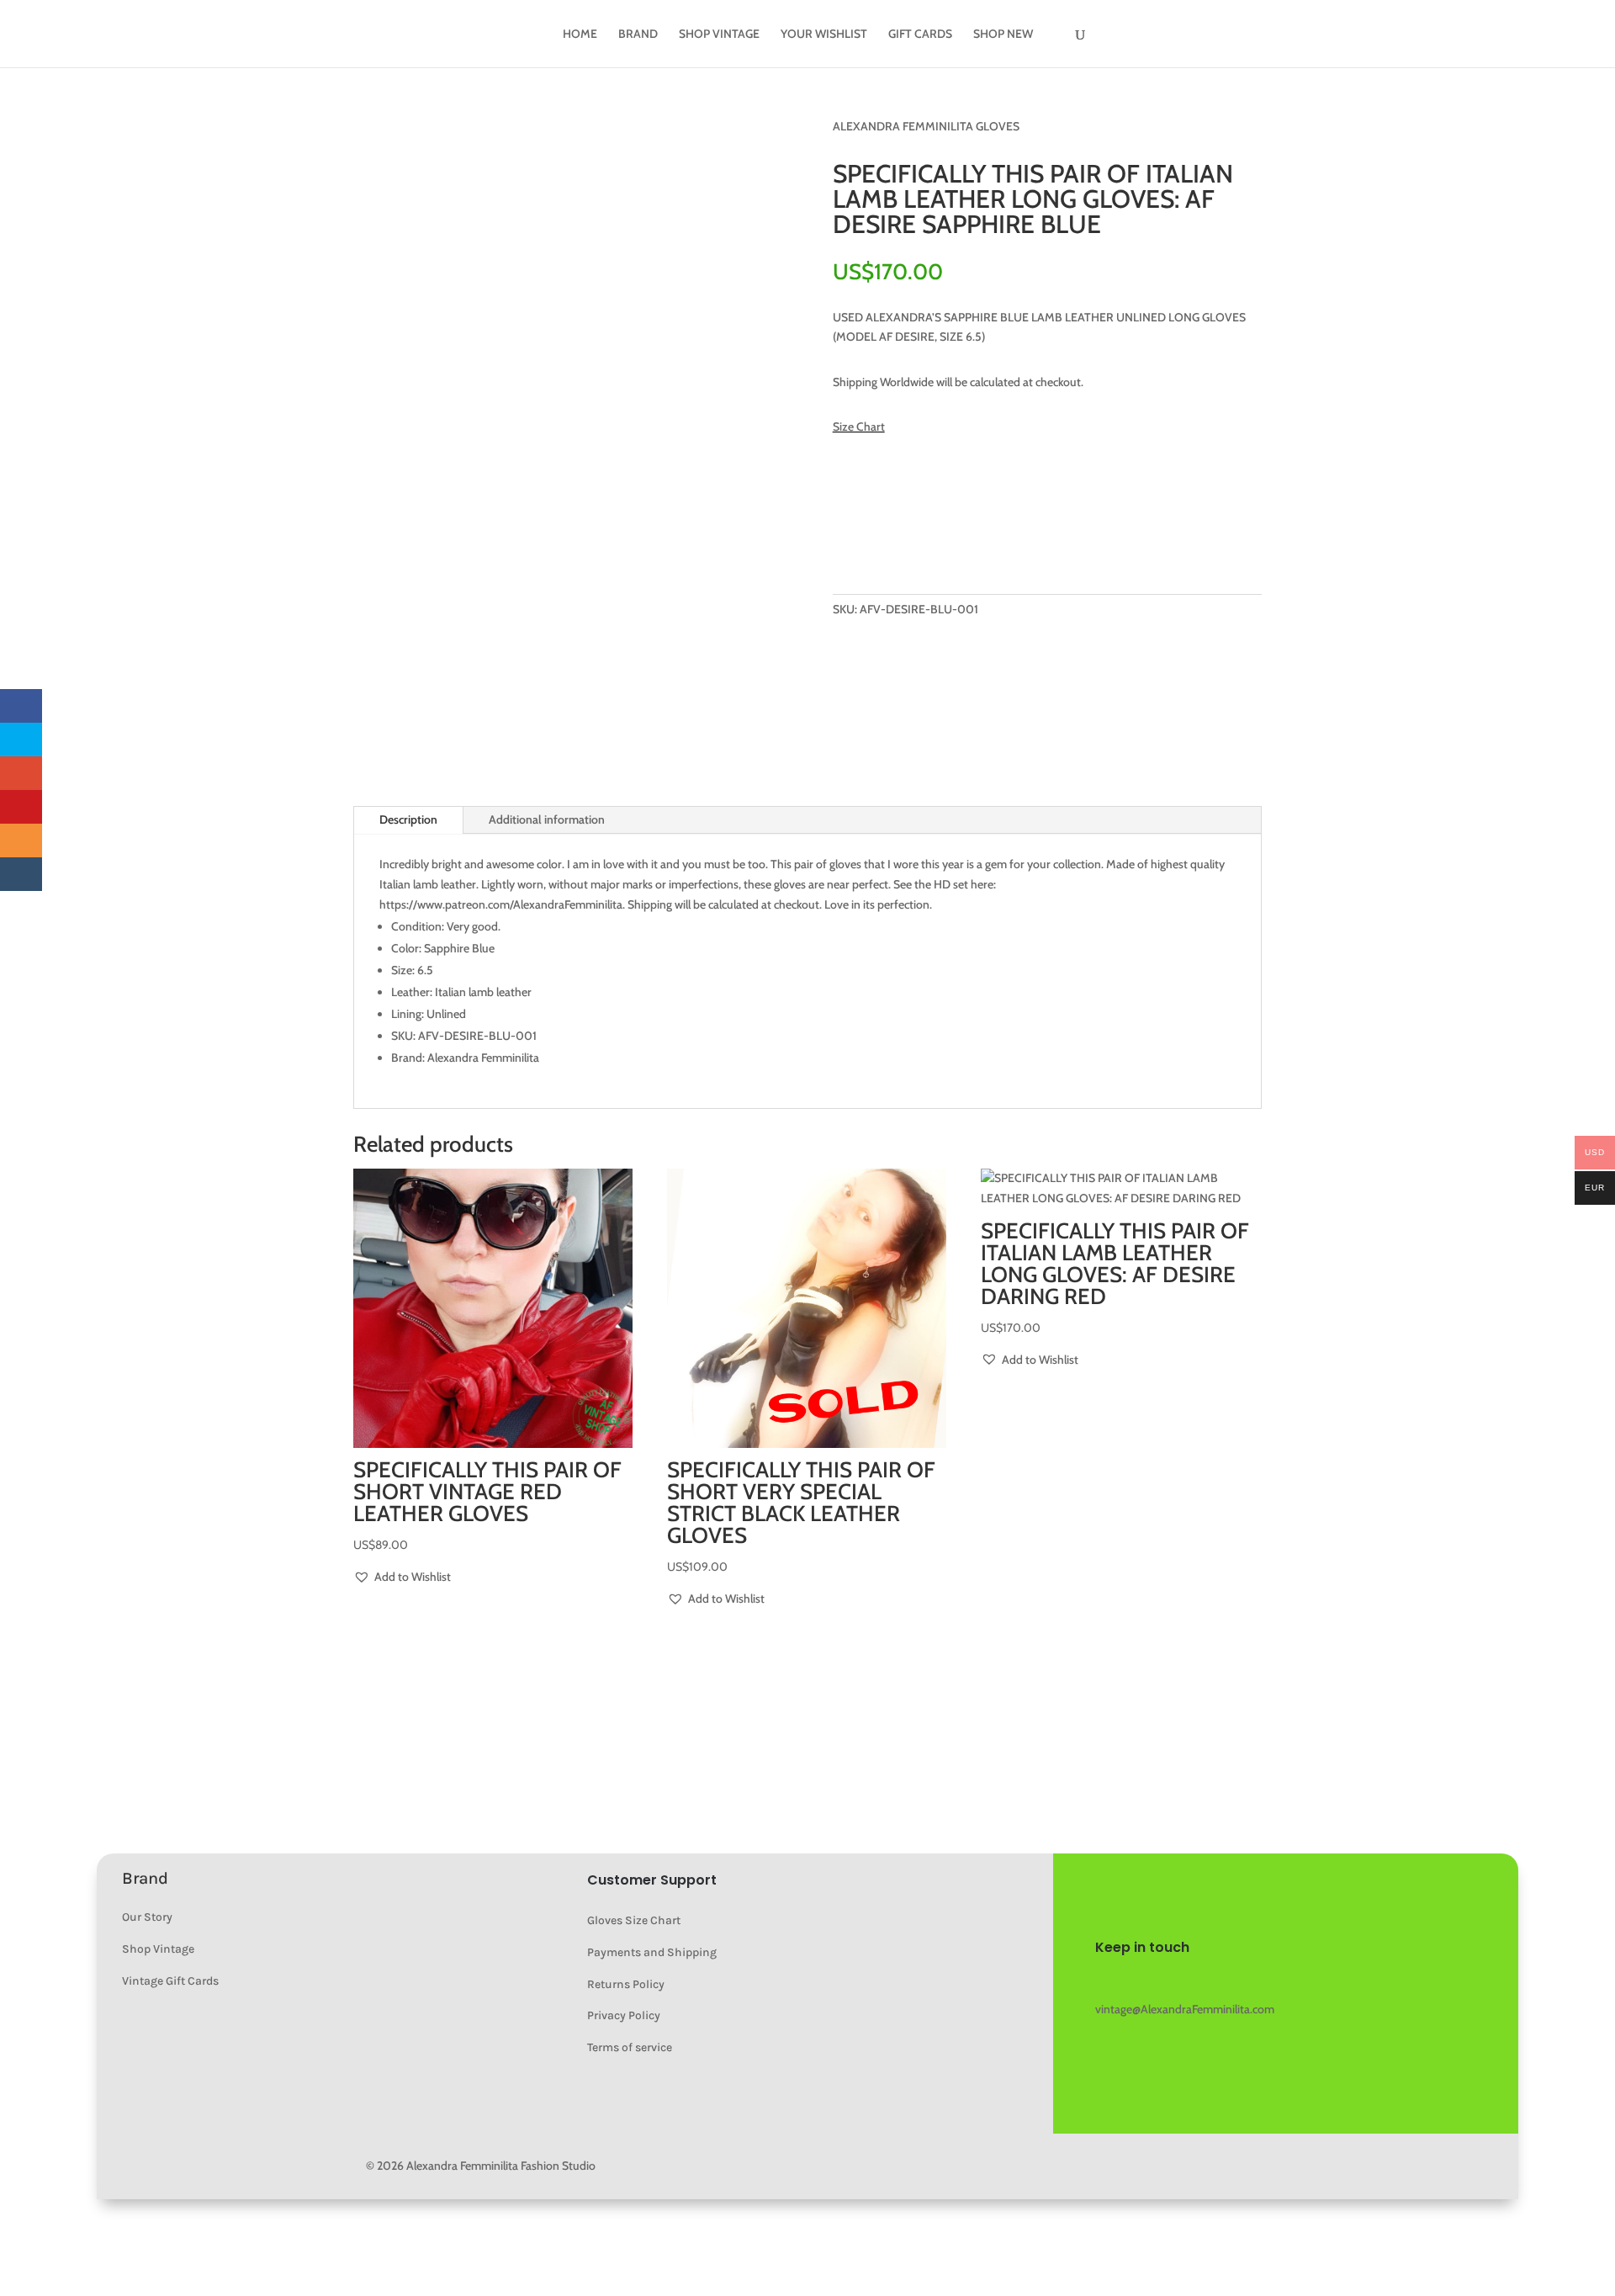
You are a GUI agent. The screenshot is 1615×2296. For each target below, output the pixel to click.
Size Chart (859, 427)
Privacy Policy (624, 2015)
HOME (580, 34)
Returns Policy (626, 1984)
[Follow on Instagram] (1109, 1980)
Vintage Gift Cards (170, 1981)
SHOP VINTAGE (719, 34)
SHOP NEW (1003, 34)
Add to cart (910, 537)
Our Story (147, 1917)
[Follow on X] (1210, 1980)
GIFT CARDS (920, 34)
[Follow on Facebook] (1176, 1980)
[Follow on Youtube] (1142, 1980)
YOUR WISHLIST (824, 34)
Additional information (547, 819)
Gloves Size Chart (634, 1920)
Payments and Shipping (652, 1952)
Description (408, 819)
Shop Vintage (158, 1949)
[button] (882, 493)
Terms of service (630, 2047)
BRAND (638, 34)
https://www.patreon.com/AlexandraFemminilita (501, 904)
